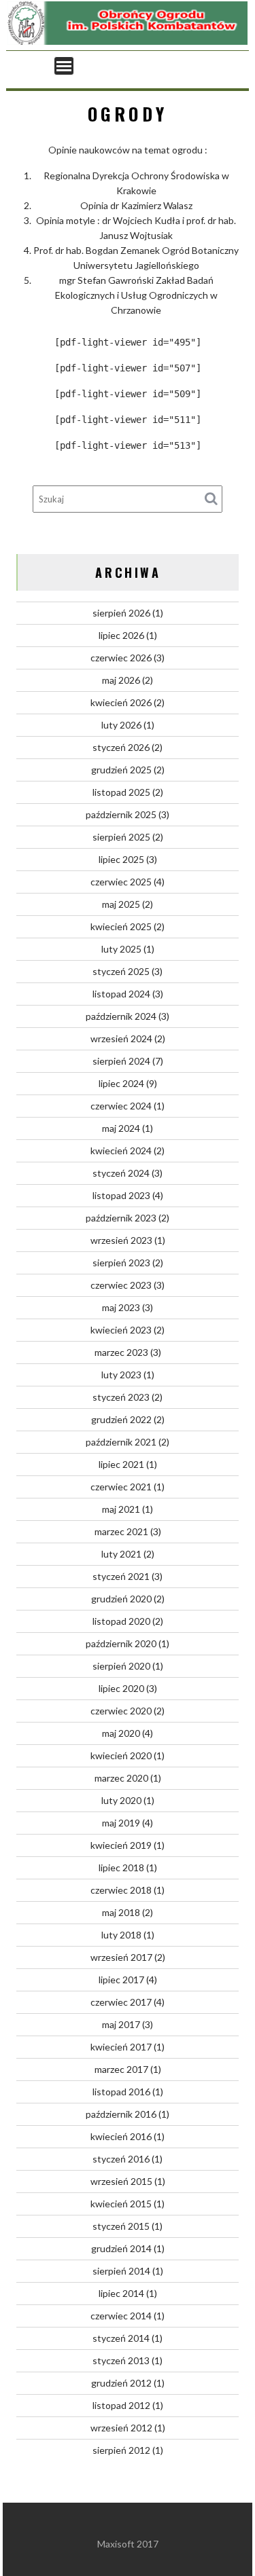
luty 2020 (121, 1800)
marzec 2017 (121, 2069)
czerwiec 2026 (121, 658)
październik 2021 (121, 1442)
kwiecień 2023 (121, 1330)
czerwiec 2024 (121, 1106)
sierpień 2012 (121, 2450)
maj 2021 (121, 1509)
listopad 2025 (121, 792)
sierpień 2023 (121, 1263)
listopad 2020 (121, 1621)
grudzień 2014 (121, 2248)
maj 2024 (121, 1128)
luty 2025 (121, 949)
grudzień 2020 (121, 1599)
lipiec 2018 (121, 1867)
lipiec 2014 (121, 2293)
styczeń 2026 (121, 747)
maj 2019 (121, 1823)
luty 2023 (121, 1375)
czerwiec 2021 (121, 1487)
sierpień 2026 (121, 613)
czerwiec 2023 (121, 1285)
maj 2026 (121, 680)
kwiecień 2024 (121, 1151)
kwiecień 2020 (121, 1755)
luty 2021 (121, 1554)
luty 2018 (121, 1935)
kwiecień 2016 (121, 2136)
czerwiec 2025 (121, 882)
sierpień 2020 (121, 1666)
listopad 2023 (121, 1195)
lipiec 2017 (121, 1980)
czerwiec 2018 (121, 1890)
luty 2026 (121, 725)
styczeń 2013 (121, 2360)
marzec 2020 (121, 1778)
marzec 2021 (121, 1531)
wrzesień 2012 (121, 2428)
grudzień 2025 (121, 770)
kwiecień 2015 (121, 2204)
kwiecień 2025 (121, 926)
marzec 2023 (121, 1352)
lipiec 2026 (121, 635)
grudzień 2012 (121, 2383)
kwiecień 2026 (121, 702)
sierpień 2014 (121, 2271)
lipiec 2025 (121, 859)
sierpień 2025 (121, 837)
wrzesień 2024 (121, 1038)
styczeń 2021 (121, 1576)
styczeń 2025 (121, 971)
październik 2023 (121, 1218)
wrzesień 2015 (121, 2181)
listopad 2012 (121, 2405)
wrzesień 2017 (121, 1957)
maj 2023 (121, 1307)
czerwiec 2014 (121, 2316)
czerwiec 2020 (121, 1711)
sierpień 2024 (121, 1061)
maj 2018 (121, 1912)
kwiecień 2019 (121, 1845)
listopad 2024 (121, 994)
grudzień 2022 (121, 1419)
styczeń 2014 (121, 2338)
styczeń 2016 (121, 2159)
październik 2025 (121, 814)
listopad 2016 (121, 2092)
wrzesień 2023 (121, 1240)
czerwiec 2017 (121, 2002)
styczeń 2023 (121, 1397)
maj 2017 (121, 2024)
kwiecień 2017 (121, 2047)
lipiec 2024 (121, 1083)
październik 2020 (121, 1643)
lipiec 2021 (121, 1464)
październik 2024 (121, 1016)
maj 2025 (121, 904)
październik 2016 (121, 2114)
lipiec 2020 (121, 1688)
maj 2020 (121, 1733)
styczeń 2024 (121, 1173)
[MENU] (64, 66)
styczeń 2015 (121, 2226)
